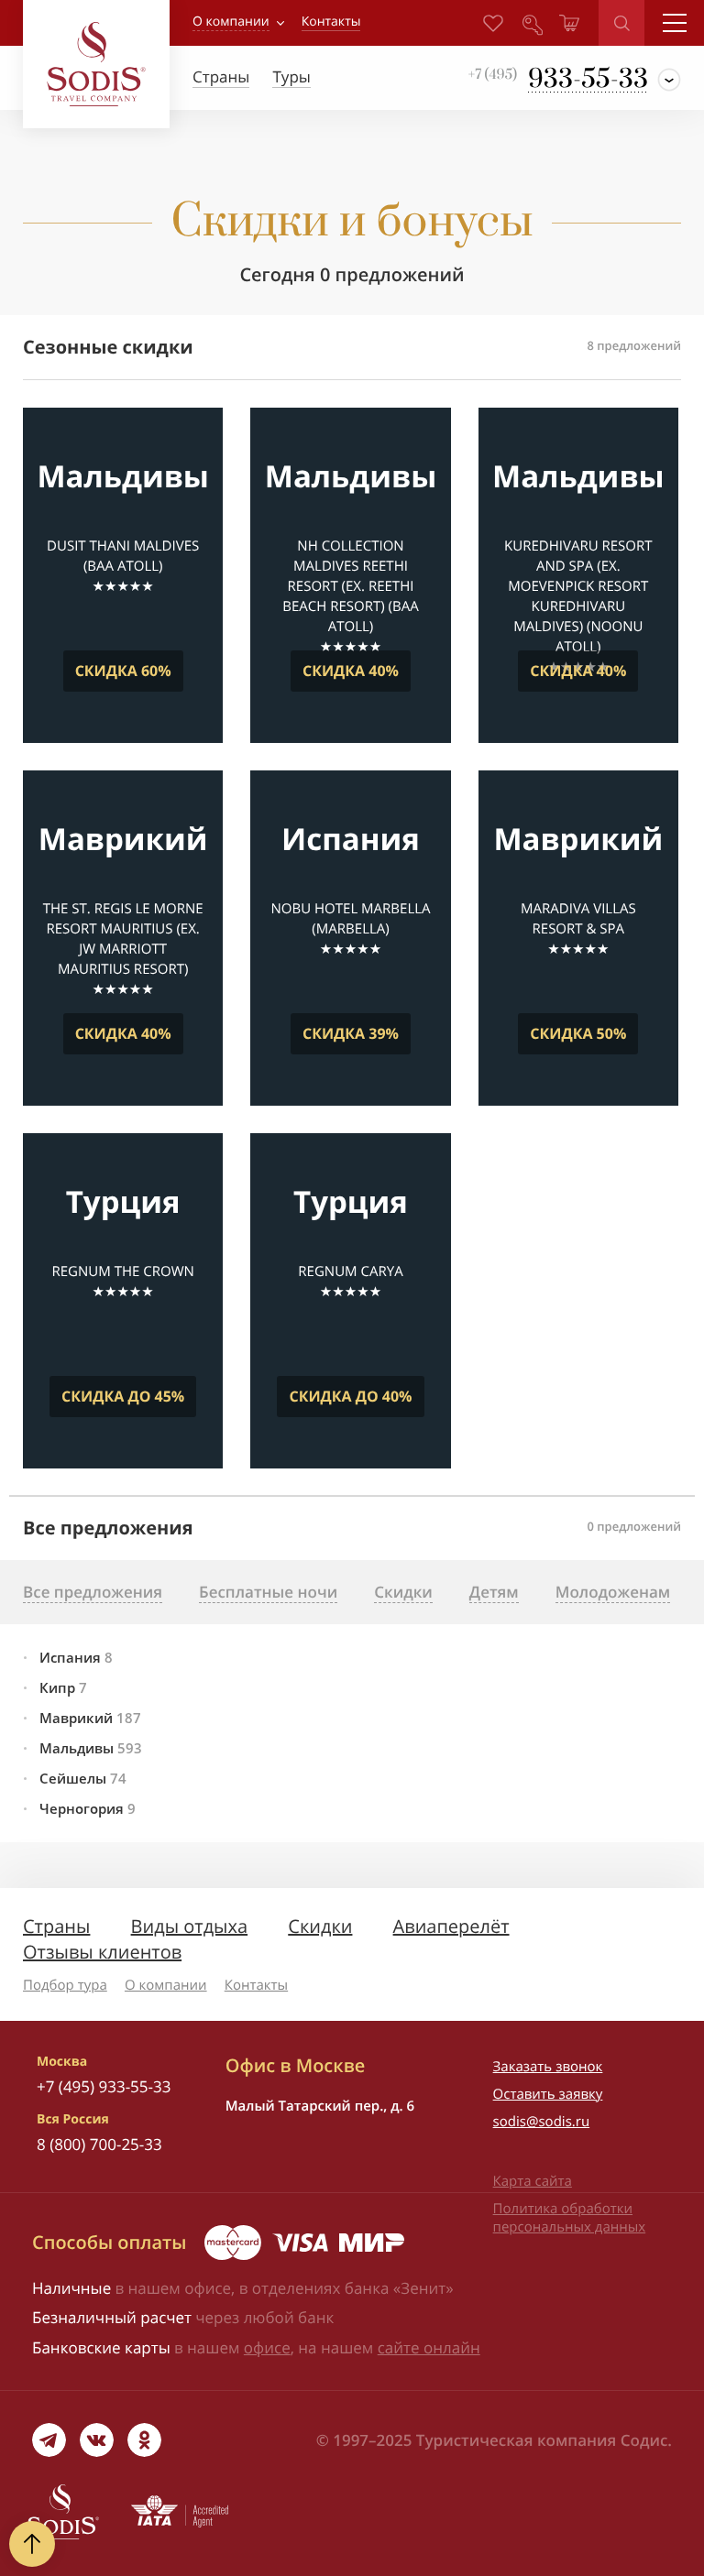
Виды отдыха (190, 1926)
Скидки (320, 1926)
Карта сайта (533, 2181)
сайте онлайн (429, 2347)
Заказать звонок (548, 2067)
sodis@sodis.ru (542, 2122)
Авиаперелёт (451, 1926)
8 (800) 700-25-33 (99, 2144)
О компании (231, 22)
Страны (56, 1926)
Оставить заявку (548, 2094)
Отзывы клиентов (102, 1952)
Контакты (256, 1985)
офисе (267, 2347)
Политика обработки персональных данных (570, 2218)
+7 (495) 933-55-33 (104, 2086)
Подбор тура (65, 1985)
